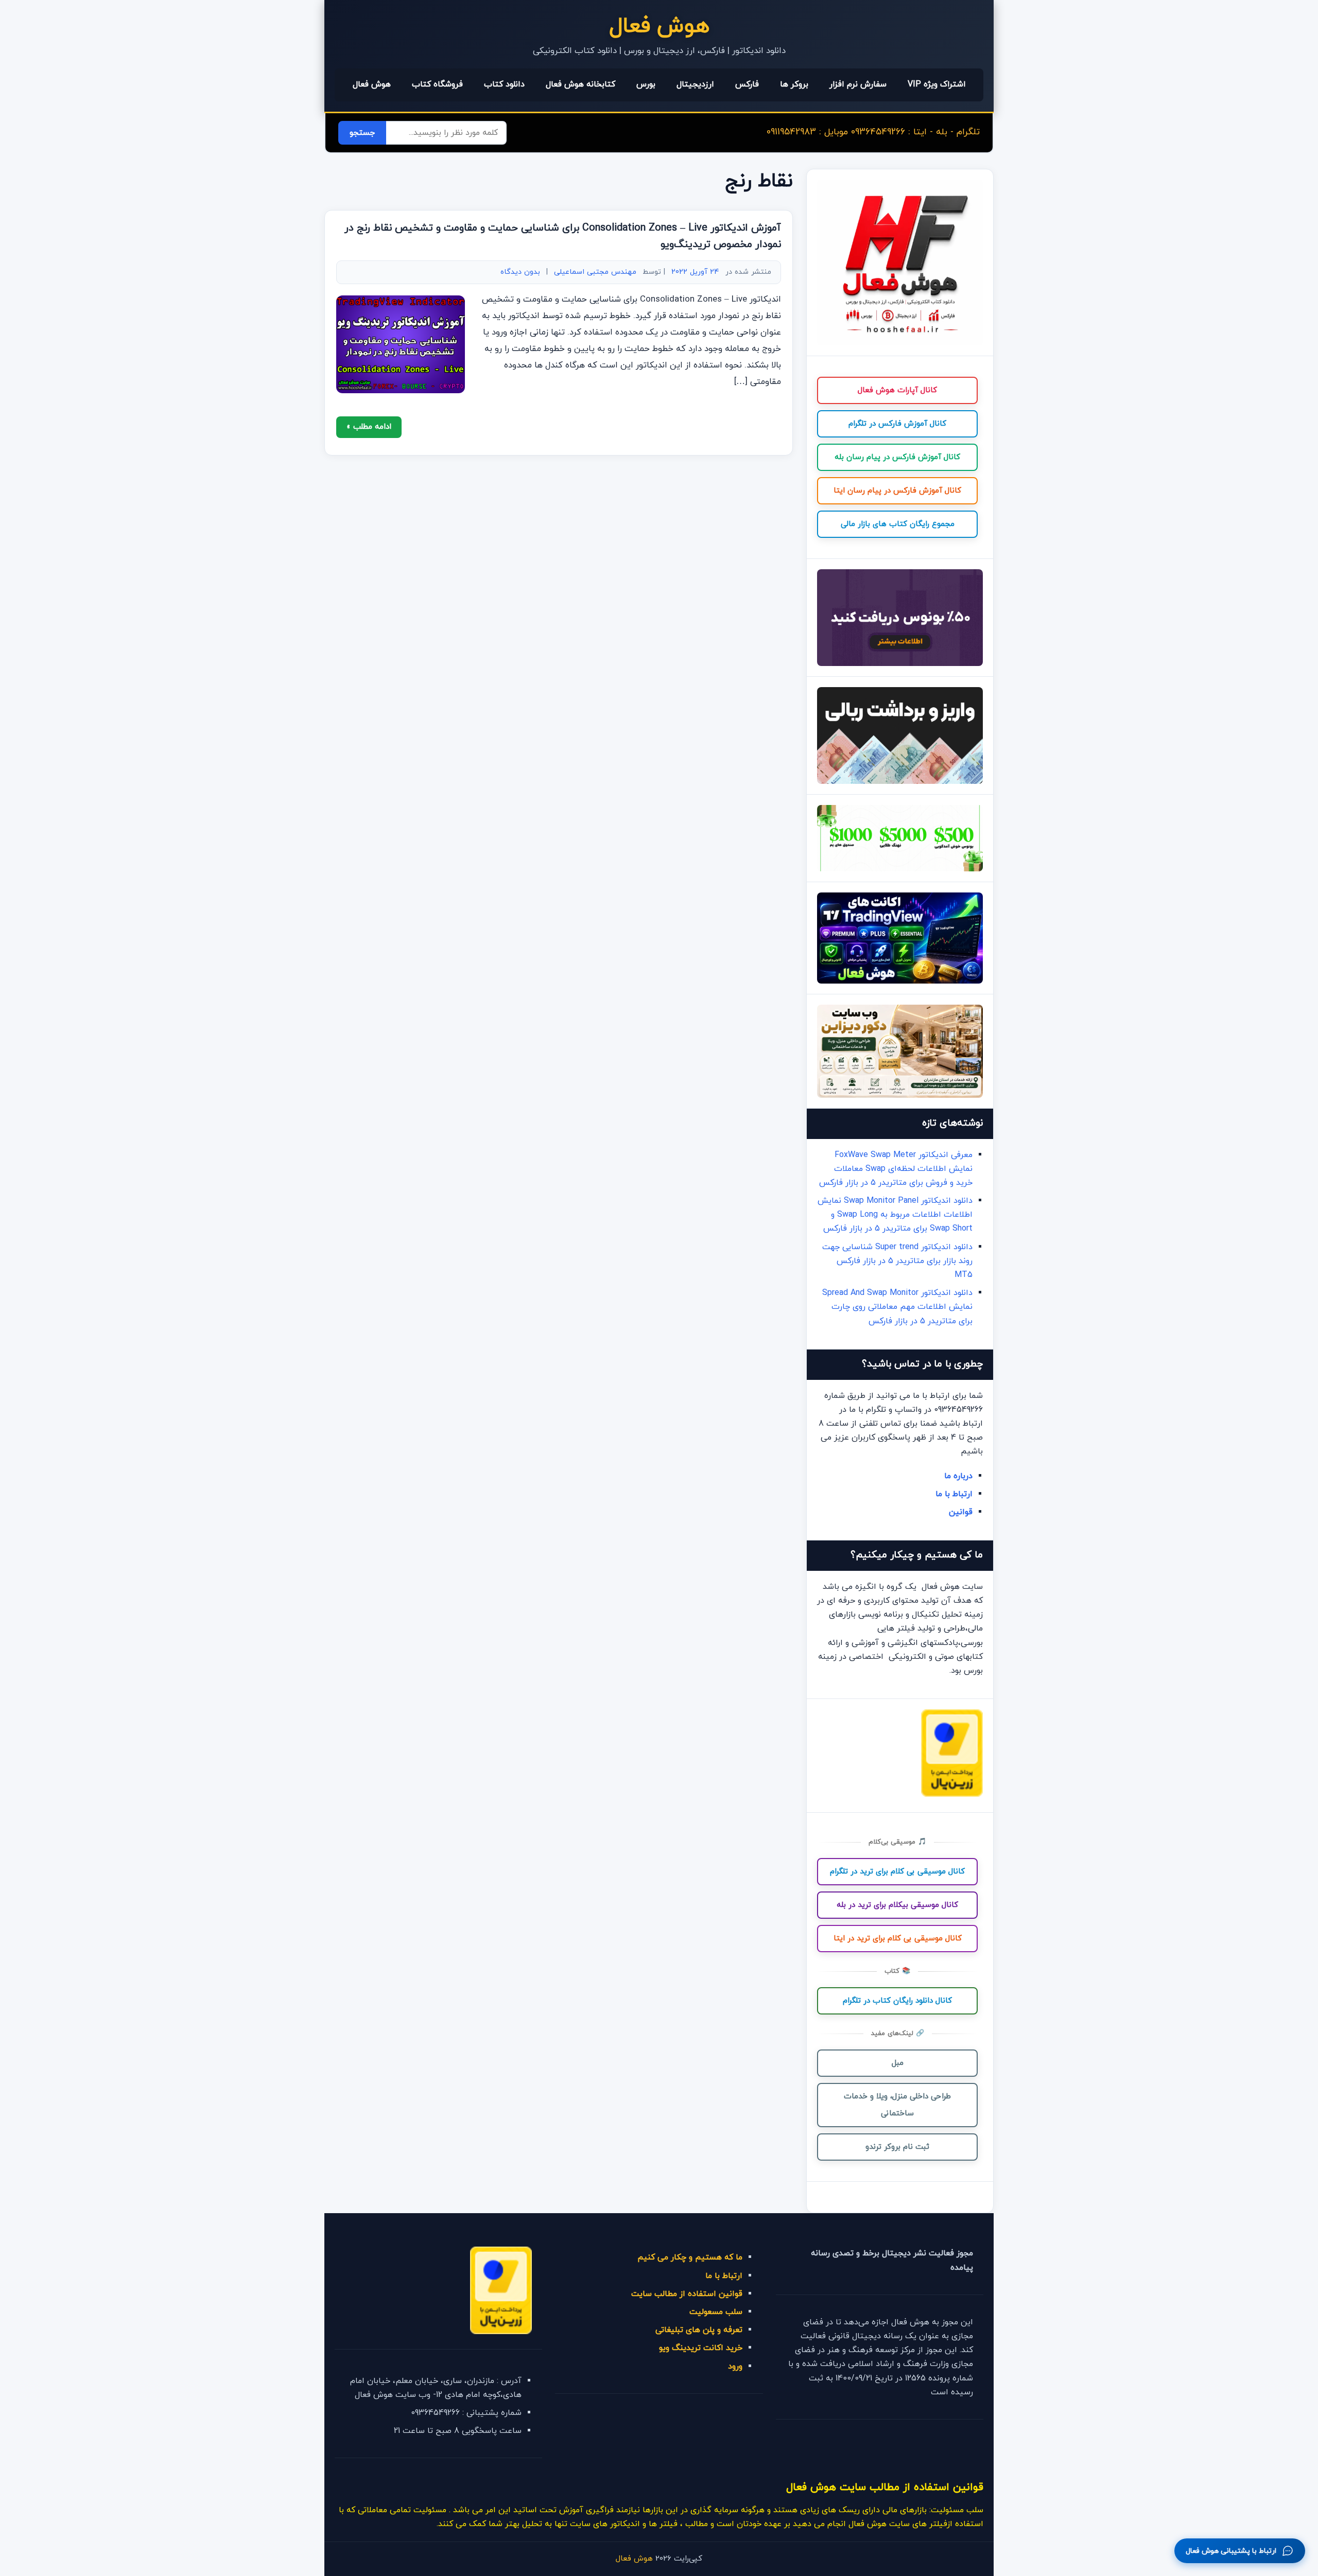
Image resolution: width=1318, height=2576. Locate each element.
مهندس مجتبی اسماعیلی (595, 272)
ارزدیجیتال (695, 84)
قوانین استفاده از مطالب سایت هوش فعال (885, 2487)
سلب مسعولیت (716, 2312)
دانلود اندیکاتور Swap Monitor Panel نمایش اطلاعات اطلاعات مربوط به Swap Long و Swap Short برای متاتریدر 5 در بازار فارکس (895, 1215)
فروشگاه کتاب (437, 84)
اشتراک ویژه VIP (937, 84)
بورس (646, 84)
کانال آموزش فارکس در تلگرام (897, 424)
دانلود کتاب (504, 84)
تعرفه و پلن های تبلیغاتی (699, 2330)
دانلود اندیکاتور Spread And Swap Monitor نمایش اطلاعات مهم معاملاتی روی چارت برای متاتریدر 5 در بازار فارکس (897, 1307)
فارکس (747, 84)
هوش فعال (659, 27)
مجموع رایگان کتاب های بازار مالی (898, 524)
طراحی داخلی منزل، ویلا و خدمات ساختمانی (897, 2105)
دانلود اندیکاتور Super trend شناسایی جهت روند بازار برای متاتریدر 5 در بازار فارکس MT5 (897, 1261)
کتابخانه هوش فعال (580, 84)
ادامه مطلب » (369, 427)
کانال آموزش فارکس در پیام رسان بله (897, 457)
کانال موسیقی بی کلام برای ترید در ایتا (898, 1939)
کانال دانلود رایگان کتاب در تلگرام (897, 2001)
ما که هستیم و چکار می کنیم (690, 2257)
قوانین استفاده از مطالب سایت (687, 2294)
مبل (898, 2063)
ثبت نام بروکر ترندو (897, 2147)
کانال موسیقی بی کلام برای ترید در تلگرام (897, 1872)
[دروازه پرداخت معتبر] (952, 1795)
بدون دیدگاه (520, 272)
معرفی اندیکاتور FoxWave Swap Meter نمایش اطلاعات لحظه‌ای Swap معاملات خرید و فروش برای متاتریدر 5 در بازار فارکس (896, 1169)
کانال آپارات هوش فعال (897, 390)
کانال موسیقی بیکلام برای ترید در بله (897, 1905)
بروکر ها (794, 84)
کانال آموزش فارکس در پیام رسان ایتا (897, 491)
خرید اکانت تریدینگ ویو (701, 2348)
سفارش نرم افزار (858, 84)
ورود (735, 2367)
